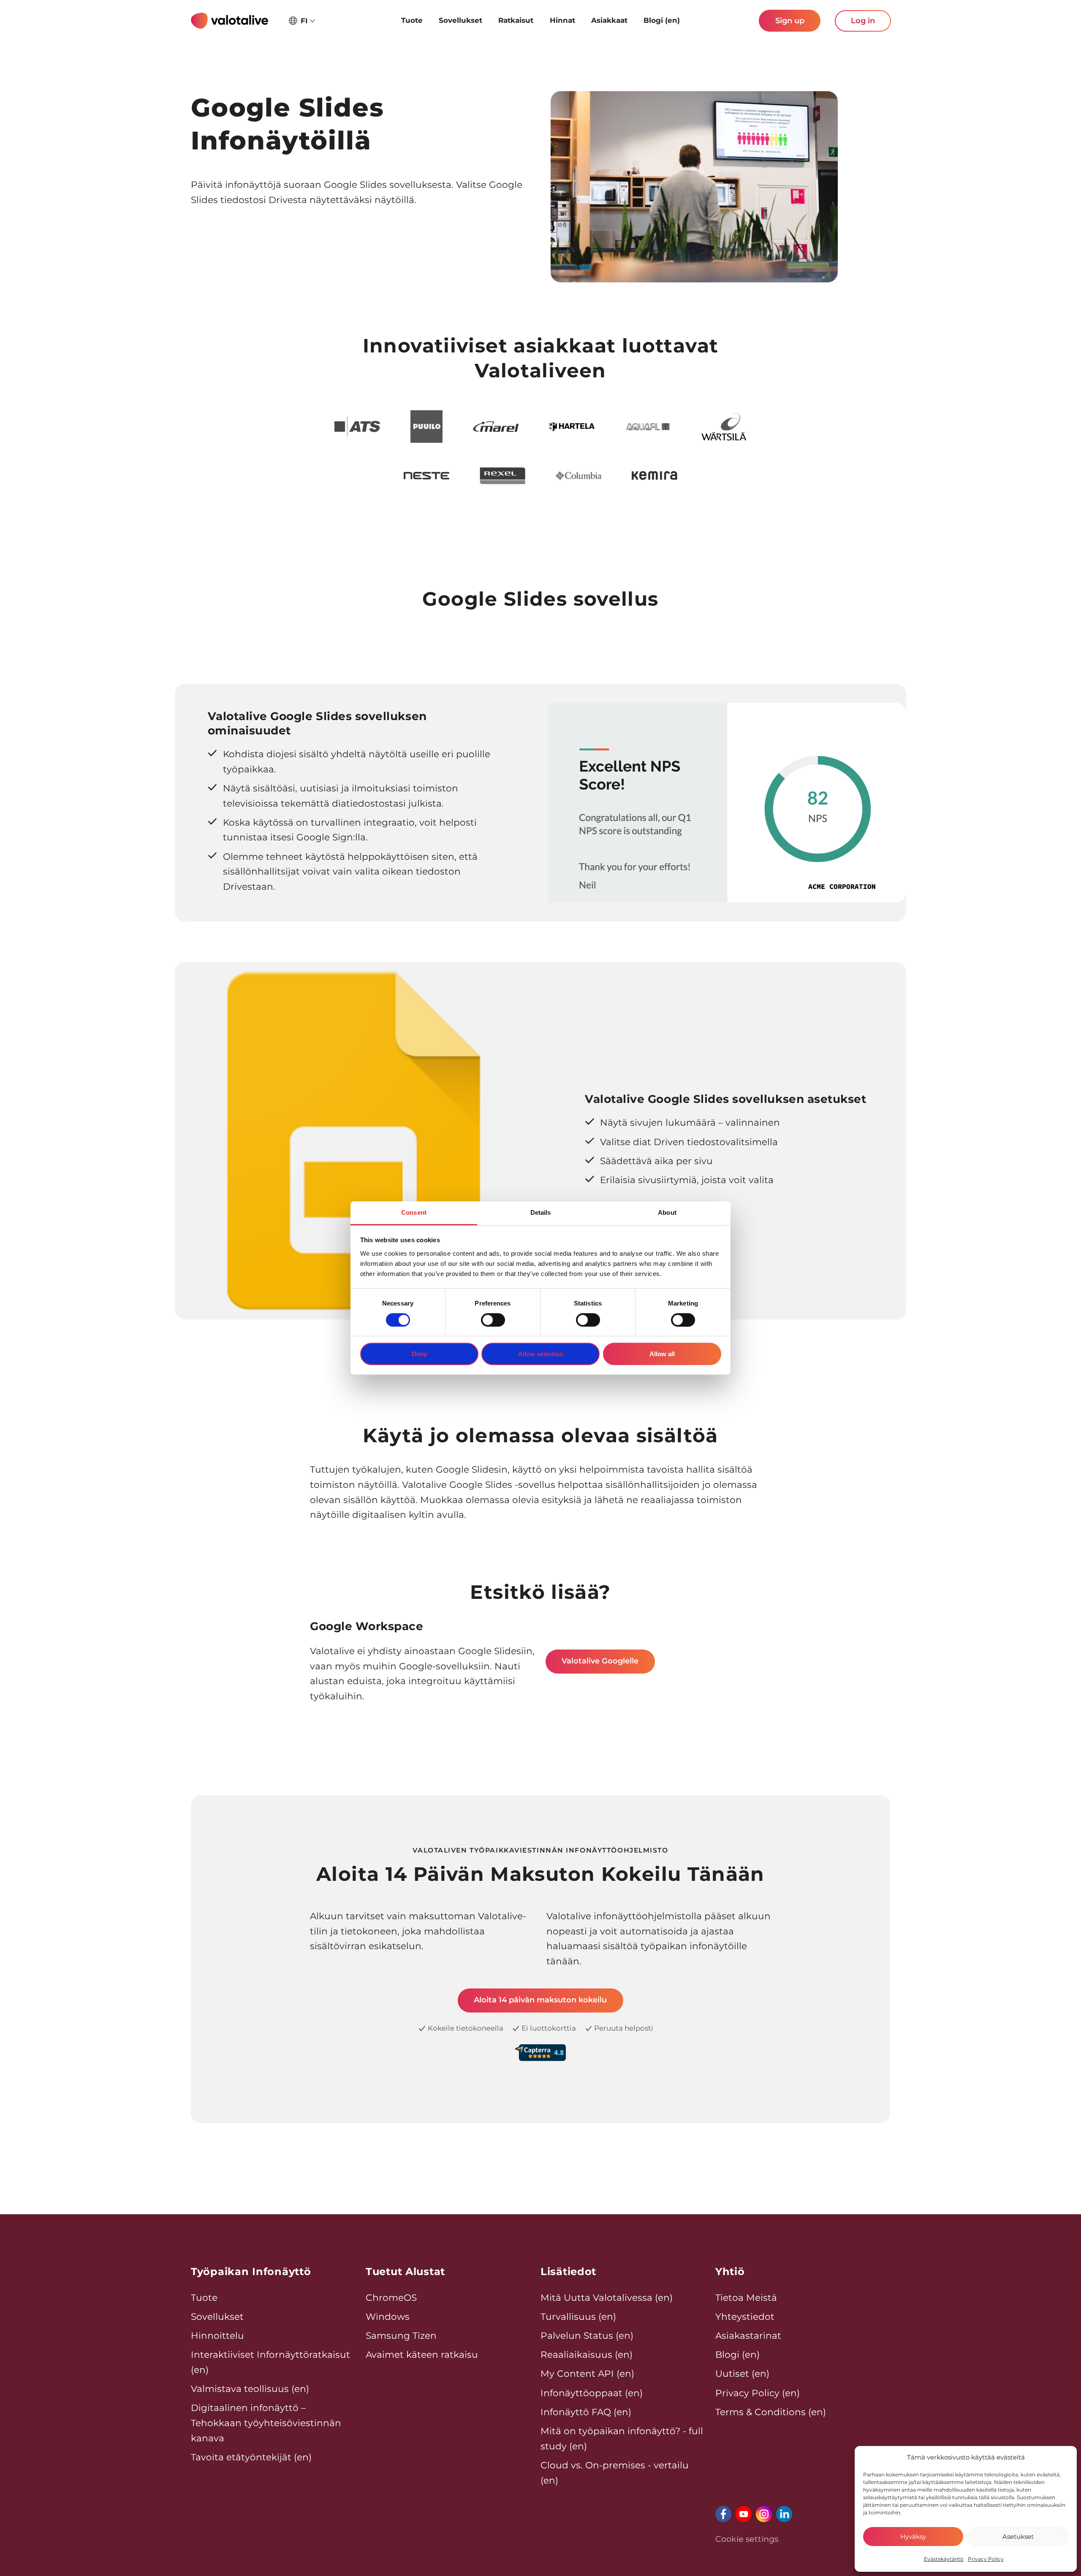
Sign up (790, 21)
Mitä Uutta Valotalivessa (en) (607, 2297)
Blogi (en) (662, 20)
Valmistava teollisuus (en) (250, 2389)
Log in (863, 21)
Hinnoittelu (217, 2335)
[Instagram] (764, 2514)
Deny (419, 1354)
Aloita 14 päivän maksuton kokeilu (540, 2000)
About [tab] (667, 1212)
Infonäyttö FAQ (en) (586, 2412)
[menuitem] (411, 21)
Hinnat (562, 20)
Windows (388, 2316)
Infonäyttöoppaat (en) (592, 2393)
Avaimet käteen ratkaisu (422, 2354)
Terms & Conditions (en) (771, 2412)
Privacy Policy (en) (758, 2393)
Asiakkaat (609, 20)
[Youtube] (744, 2514)
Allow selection (541, 1354)
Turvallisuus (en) (578, 2316)
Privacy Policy (986, 2559)
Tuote (412, 20)
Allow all (662, 1354)
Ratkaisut (516, 20)
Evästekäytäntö (944, 2559)
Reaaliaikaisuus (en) (587, 2354)
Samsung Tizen (401, 2335)
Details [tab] (541, 1212)
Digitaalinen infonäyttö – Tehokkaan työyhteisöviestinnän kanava (266, 2423)
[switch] (493, 1320)
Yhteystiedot (745, 2316)
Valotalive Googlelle (600, 1661)
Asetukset (1018, 2537)
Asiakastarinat (748, 2335)
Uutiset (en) (742, 2373)
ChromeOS (391, 2297)
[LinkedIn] (784, 2514)
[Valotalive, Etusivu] (230, 21)
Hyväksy (913, 2537)
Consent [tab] (414, 1212)
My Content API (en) (587, 2373)
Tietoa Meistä (746, 2297)
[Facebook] (723, 2514)
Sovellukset (460, 20)
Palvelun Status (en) (587, 2335)
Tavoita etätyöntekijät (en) (251, 2457)
